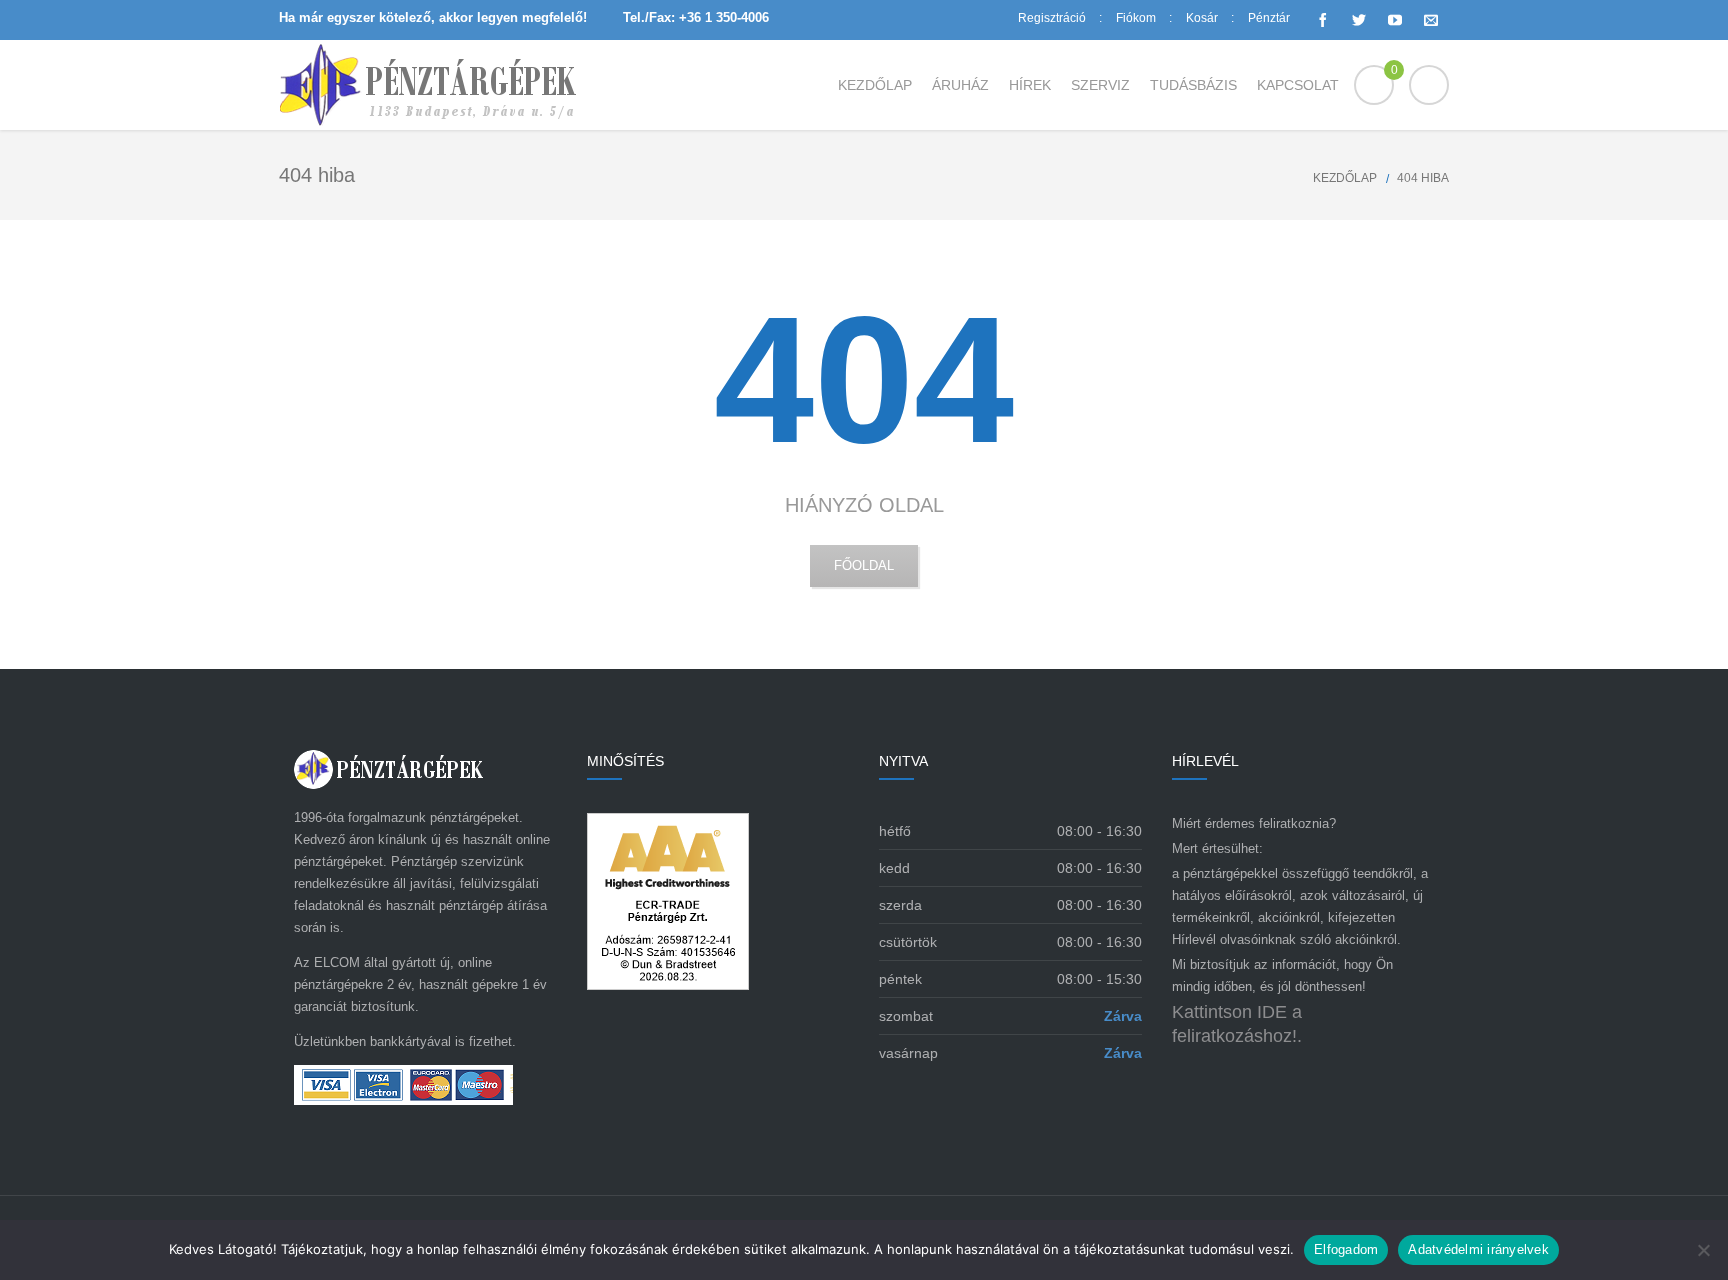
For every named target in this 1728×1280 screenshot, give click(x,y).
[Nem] (1703, 1250)
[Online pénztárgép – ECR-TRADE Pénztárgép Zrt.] (428, 85)
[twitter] (1359, 20)
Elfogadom (1346, 1249)
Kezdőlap (1345, 178)
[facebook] (1323, 20)
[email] (1431, 20)
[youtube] (1395, 20)
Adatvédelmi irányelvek (1478, 1249)
